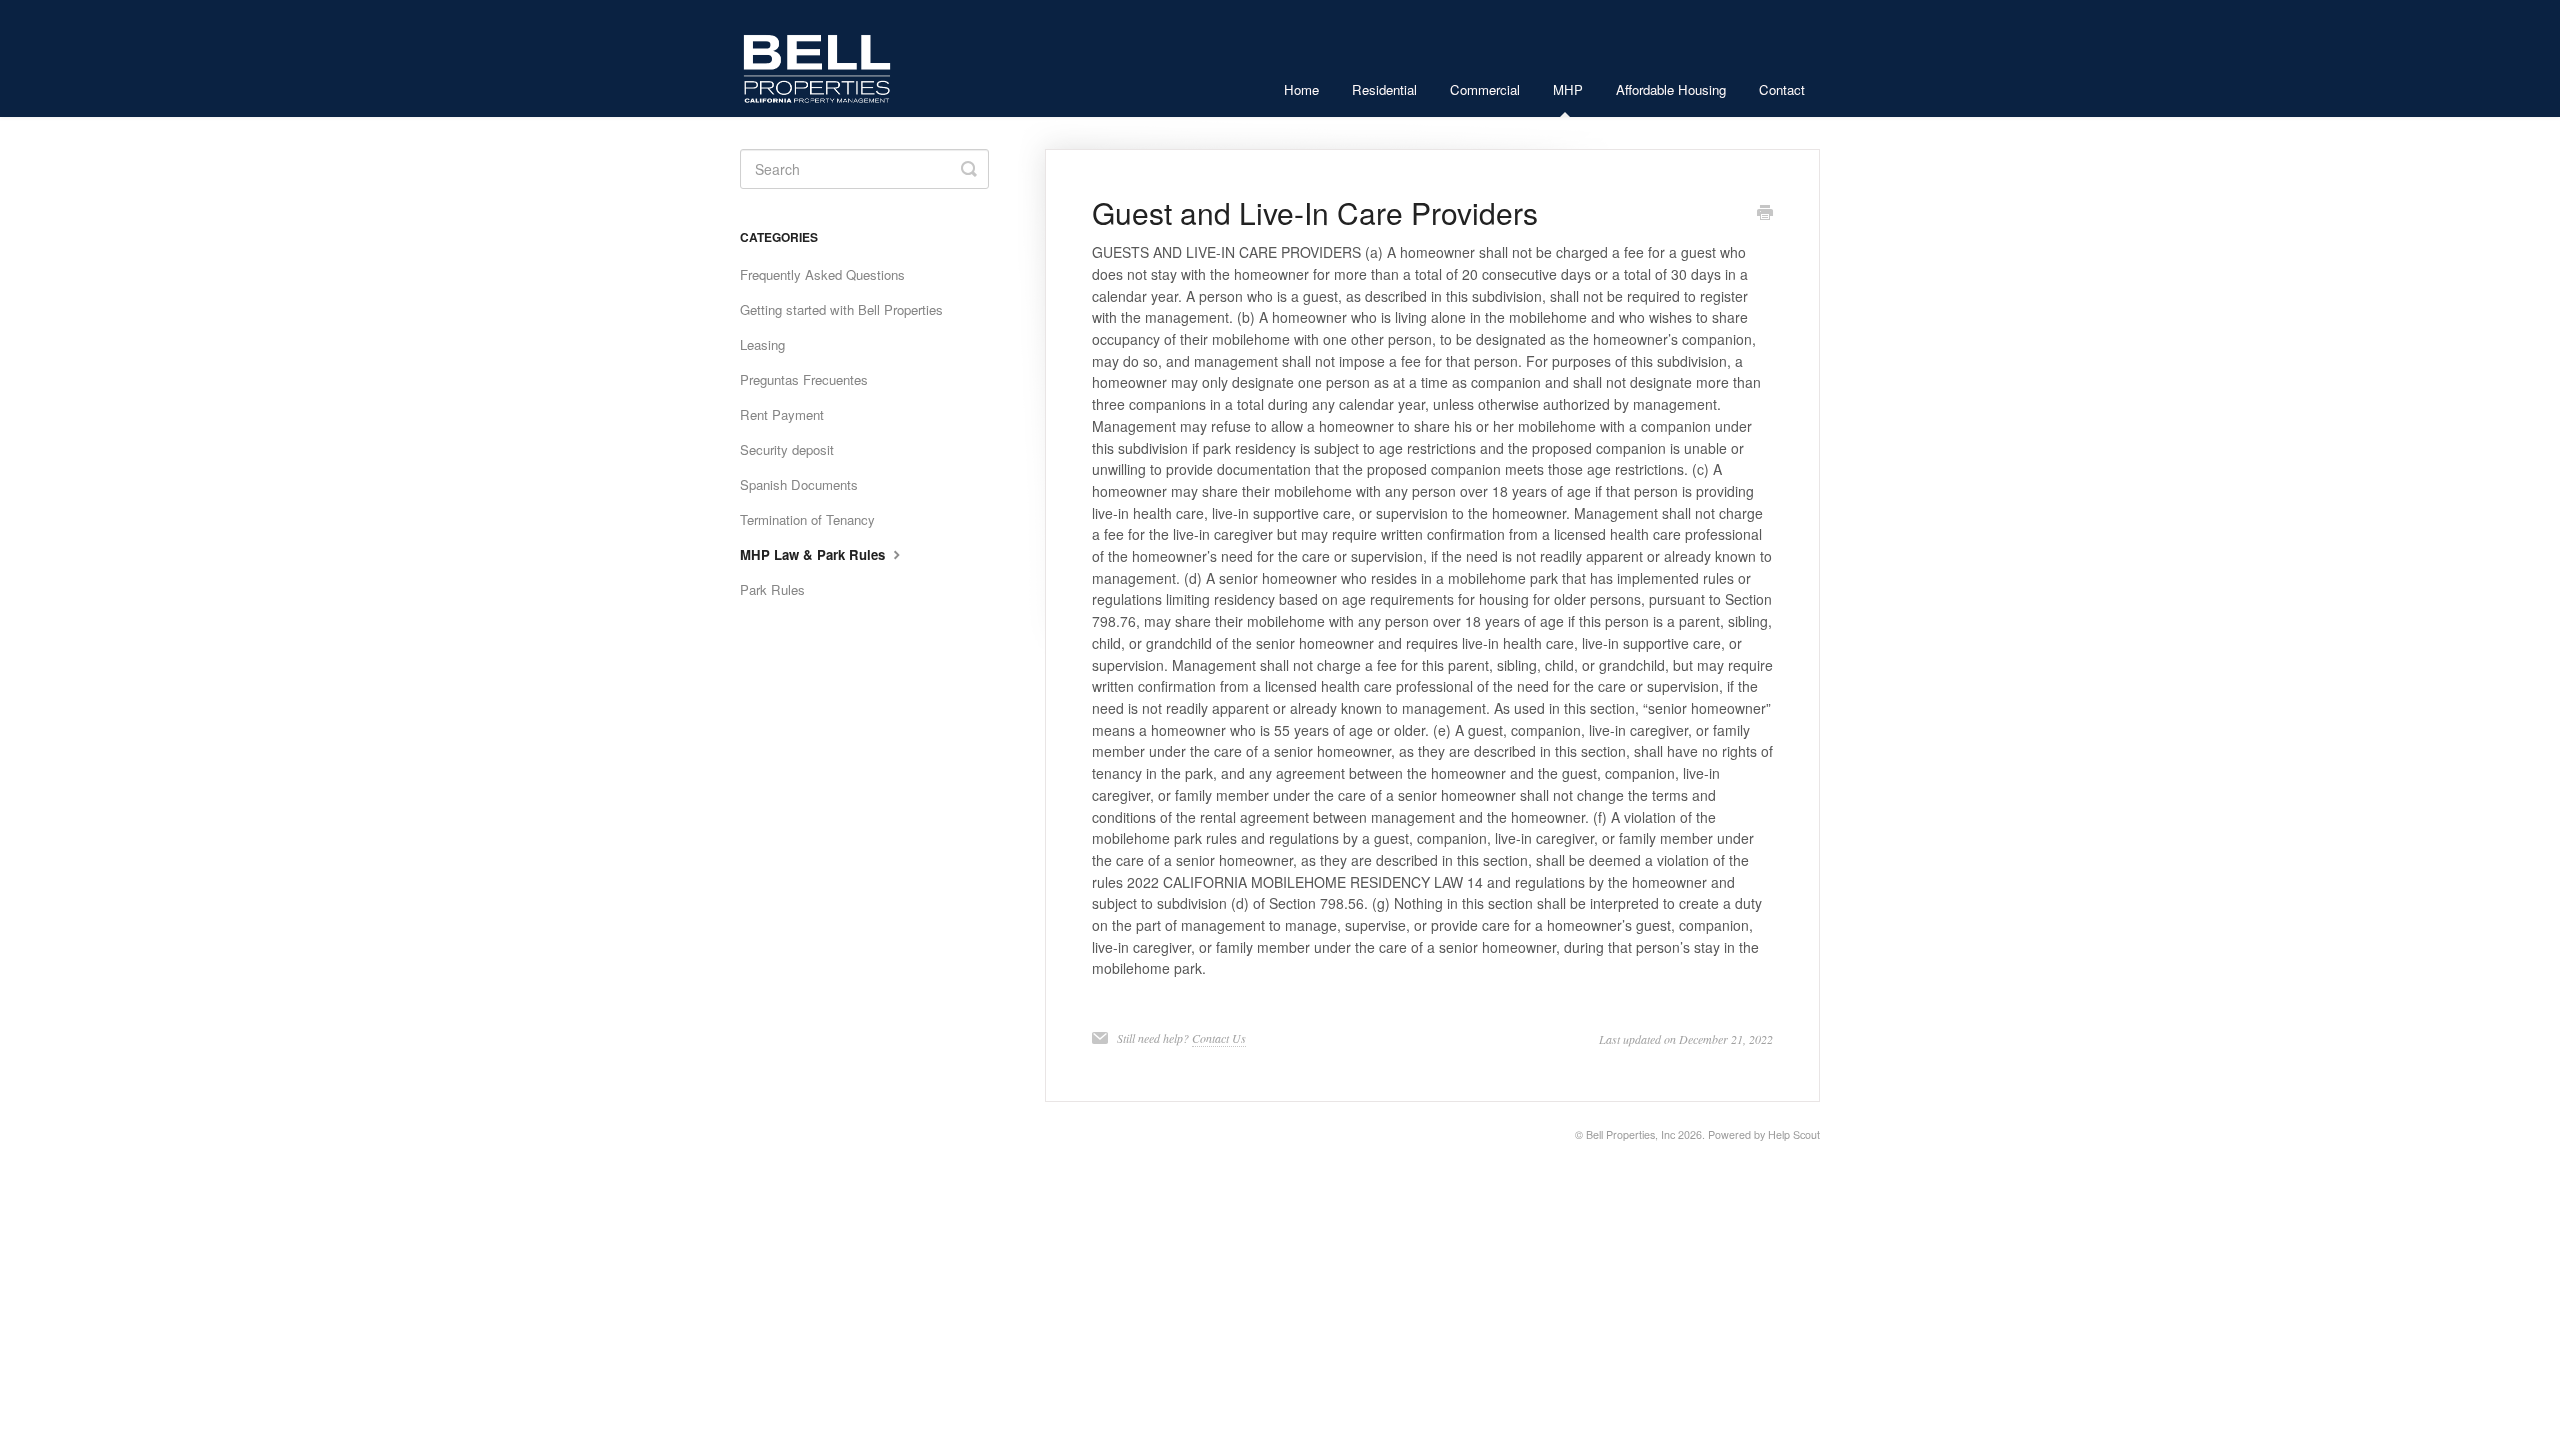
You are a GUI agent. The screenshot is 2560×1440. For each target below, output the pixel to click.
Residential (1384, 89)
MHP (1568, 89)
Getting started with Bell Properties (841, 309)
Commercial (1485, 89)
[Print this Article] (1765, 214)
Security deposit (787, 449)
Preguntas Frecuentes (804, 379)
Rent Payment (782, 414)
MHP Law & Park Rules (814, 554)
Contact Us (1219, 1038)
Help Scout (1794, 1134)
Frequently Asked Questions (822, 274)
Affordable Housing (1671, 89)
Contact (1782, 89)
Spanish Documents (799, 484)
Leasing (762, 344)
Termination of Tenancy (807, 519)
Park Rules (772, 589)
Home (1301, 89)
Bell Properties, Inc (1630, 1134)
